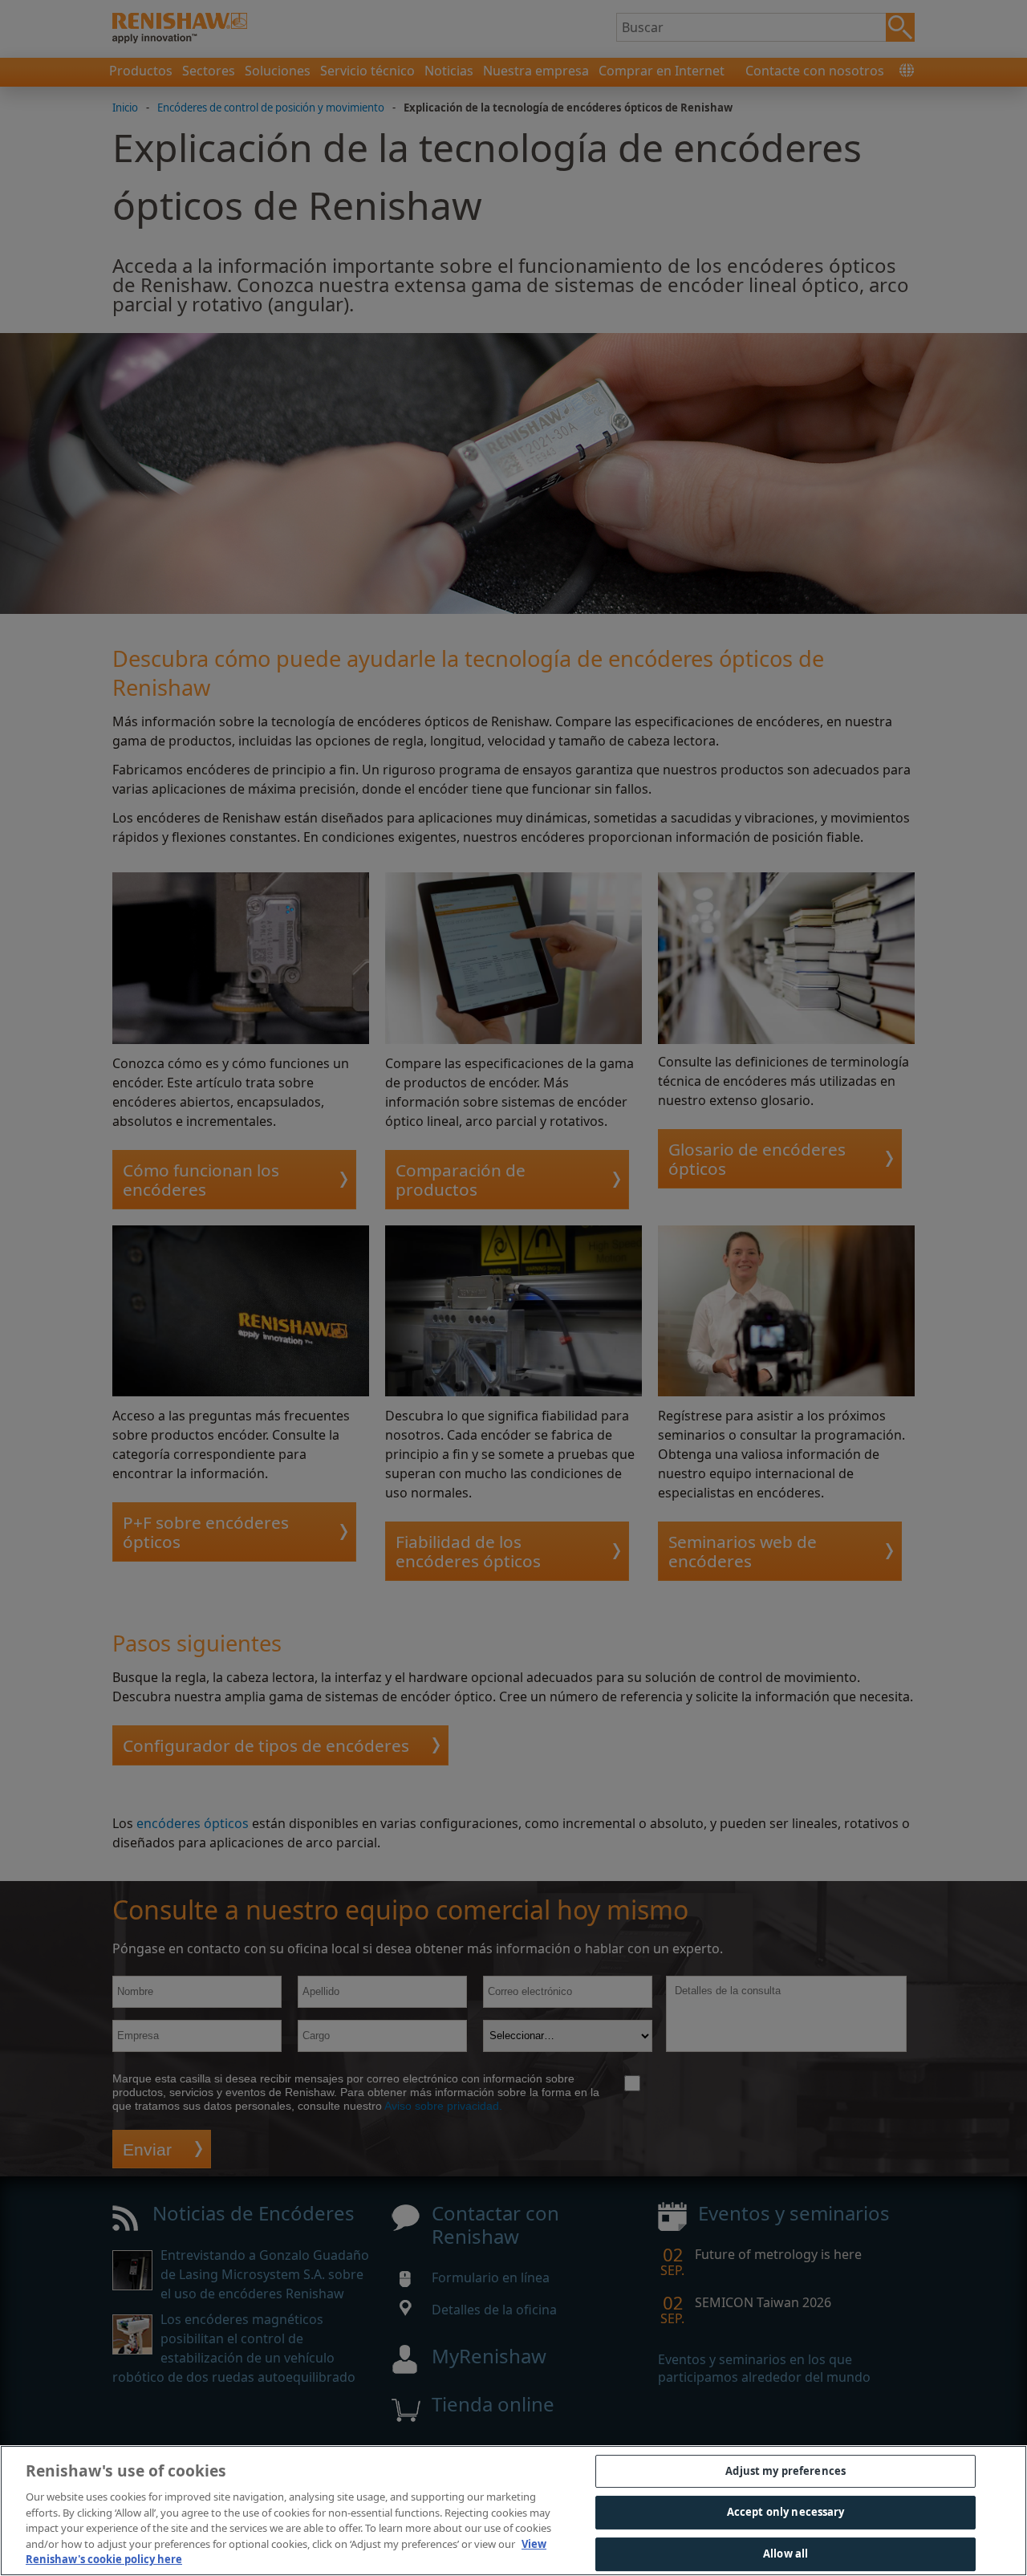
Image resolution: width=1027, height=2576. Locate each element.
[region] (513, 2511)
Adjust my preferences (785, 2471)
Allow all (785, 2554)
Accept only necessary (786, 2512)
